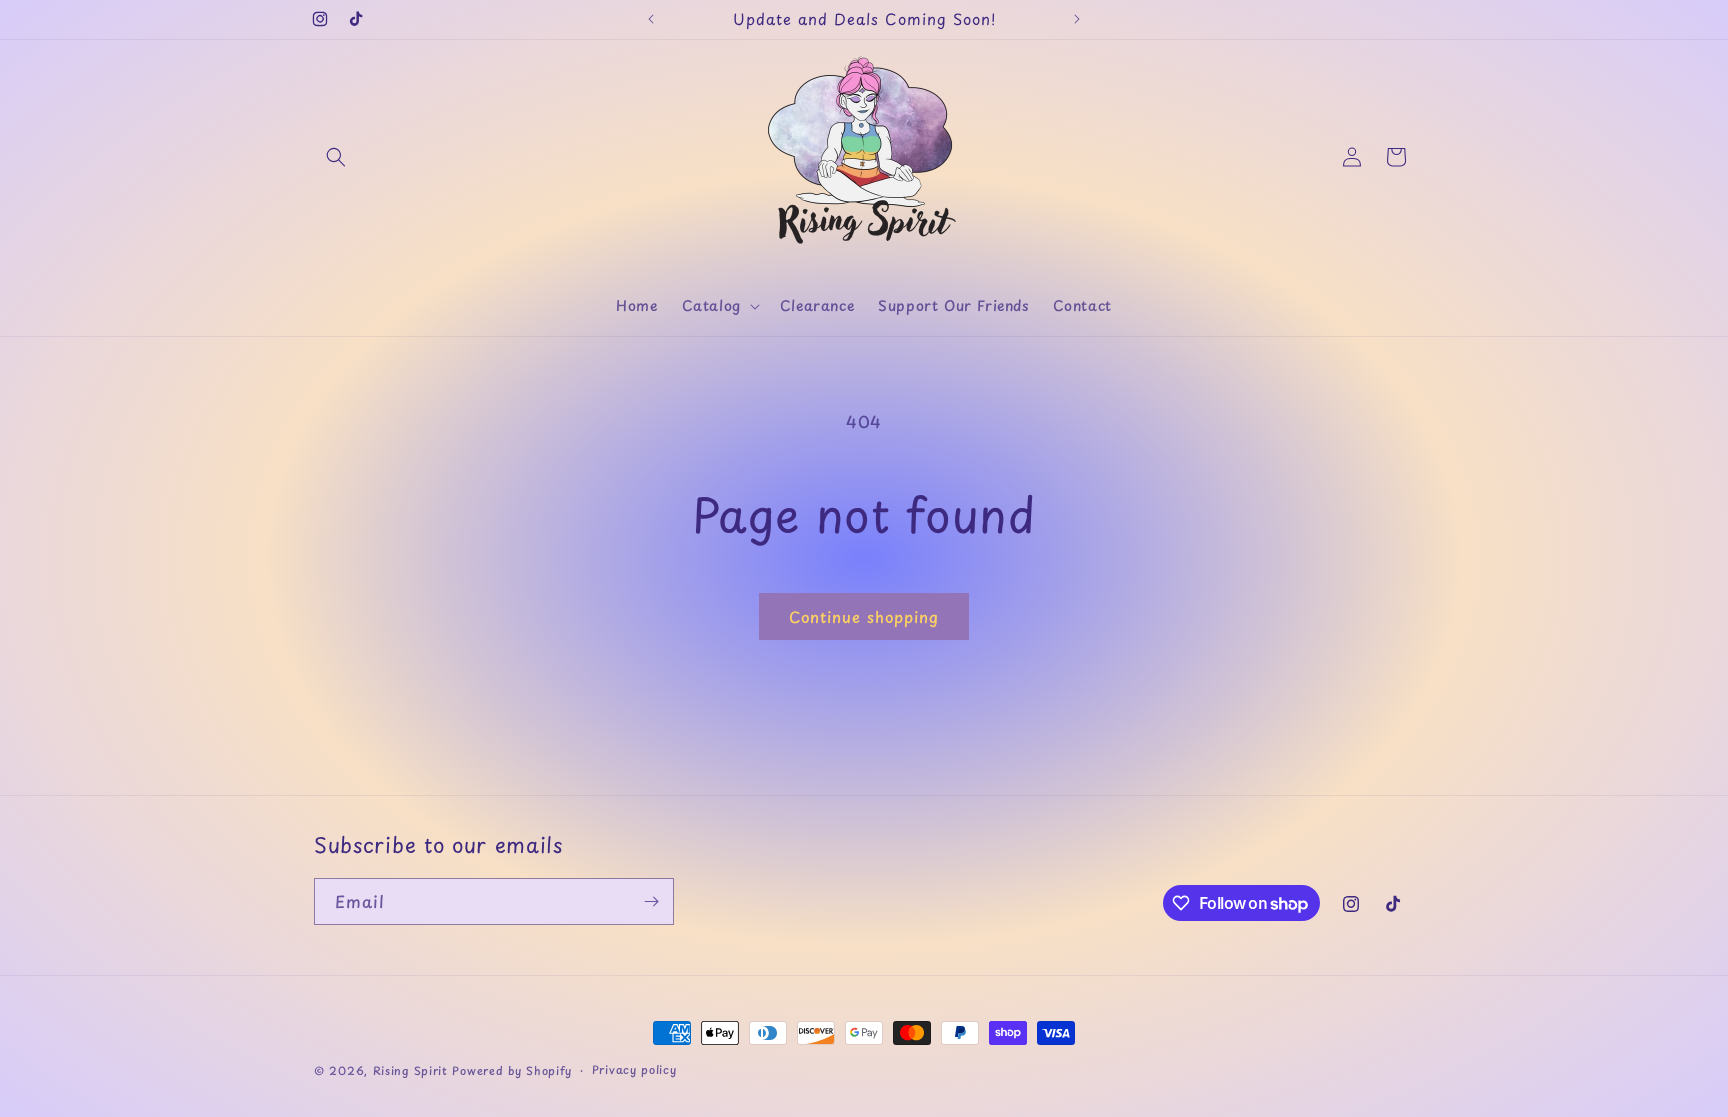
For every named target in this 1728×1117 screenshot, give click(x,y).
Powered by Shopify (512, 1070)
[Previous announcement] (651, 19)
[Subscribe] (651, 901)
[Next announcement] (1077, 19)
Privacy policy (634, 1069)
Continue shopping (864, 616)
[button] (336, 157)
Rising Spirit (413, 1070)
